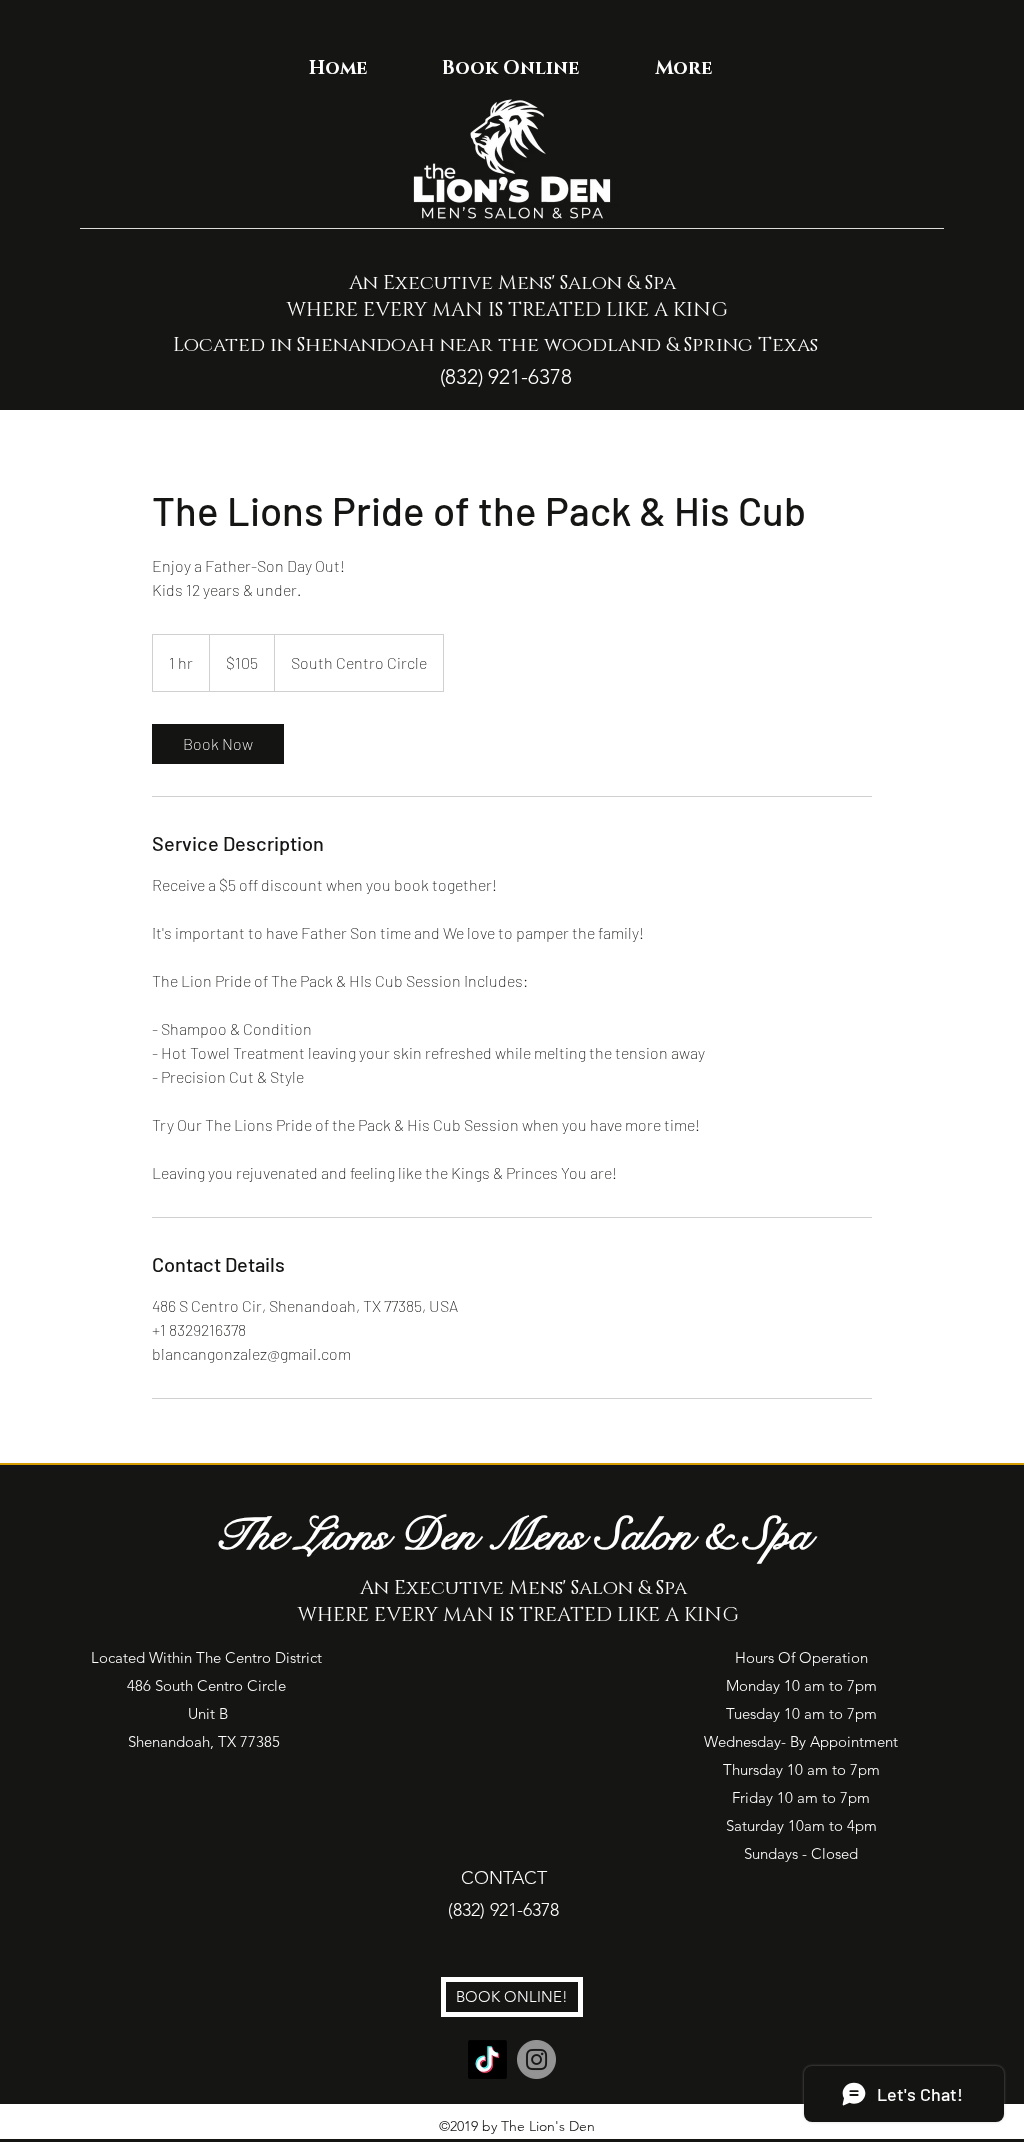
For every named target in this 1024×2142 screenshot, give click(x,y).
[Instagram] (536, 2059)
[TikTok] (487, 2059)
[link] (218, 744)
